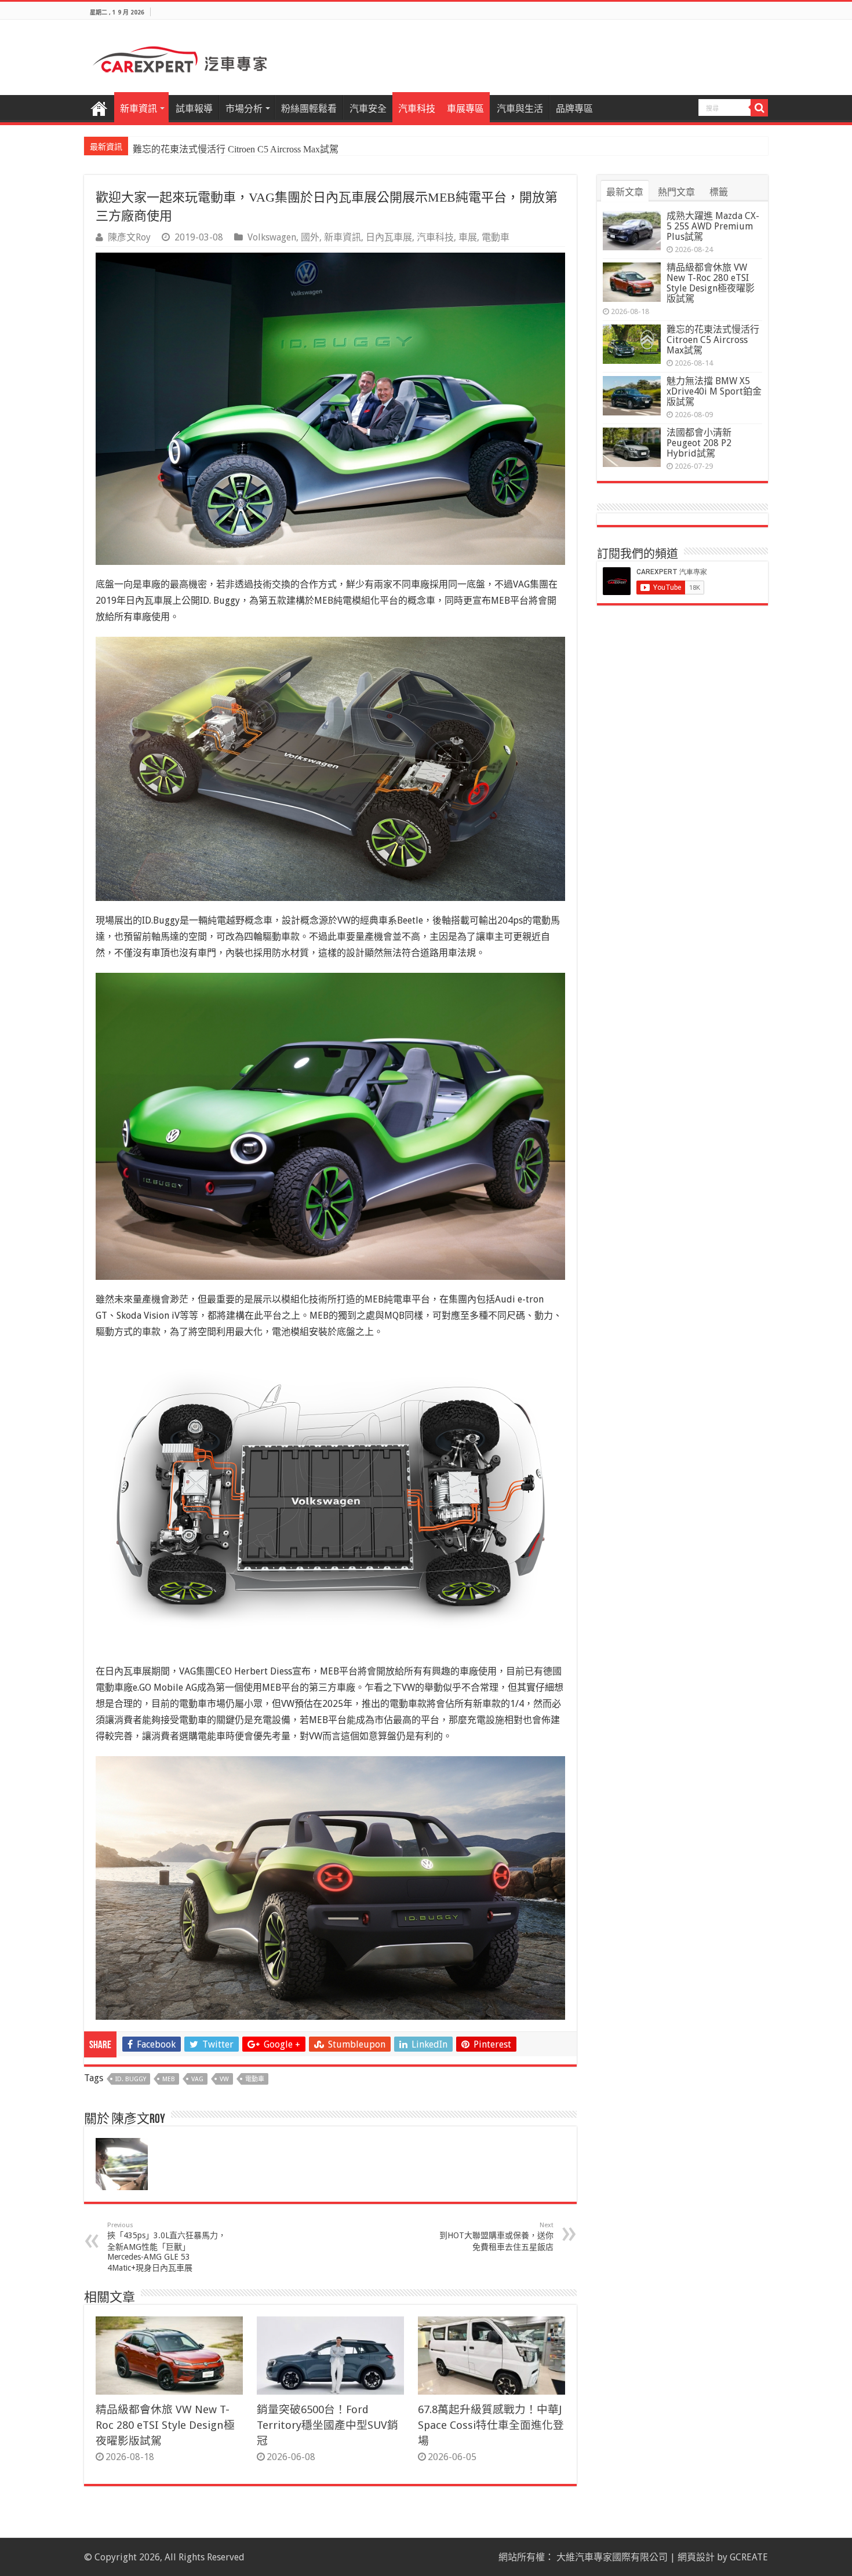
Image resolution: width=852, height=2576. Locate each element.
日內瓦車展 (389, 237)
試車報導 (194, 109)
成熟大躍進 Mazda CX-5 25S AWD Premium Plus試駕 (713, 226)
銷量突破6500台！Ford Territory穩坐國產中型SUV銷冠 (327, 2425)
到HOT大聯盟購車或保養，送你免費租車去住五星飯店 (496, 2236)
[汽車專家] (180, 57)
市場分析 (244, 109)
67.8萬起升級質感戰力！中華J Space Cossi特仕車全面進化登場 (491, 2425)
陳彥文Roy (129, 237)
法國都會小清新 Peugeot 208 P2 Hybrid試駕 (699, 443)
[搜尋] (759, 108)
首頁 (99, 107)
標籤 (719, 192)
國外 (310, 237)
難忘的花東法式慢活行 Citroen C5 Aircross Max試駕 (236, 149)
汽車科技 (417, 109)
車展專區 (465, 109)
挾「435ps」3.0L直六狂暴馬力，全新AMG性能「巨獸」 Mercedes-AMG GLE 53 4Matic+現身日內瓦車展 (167, 2247)
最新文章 (625, 192)
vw (224, 2079)
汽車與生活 (520, 109)
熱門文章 (676, 192)
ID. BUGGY (131, 2079)
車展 (468, 237)
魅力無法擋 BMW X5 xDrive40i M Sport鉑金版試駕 (714, 391)
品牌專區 (574, 109)
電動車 (496, 237)
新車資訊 (139, 109)
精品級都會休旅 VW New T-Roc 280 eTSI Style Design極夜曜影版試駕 (165, 2425)
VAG (197, 2079)
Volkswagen (272, 237)
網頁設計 (696, 2557)
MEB (169, 2079)
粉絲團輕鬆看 (309, 109)
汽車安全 (368, 109)
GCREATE (749, 2557)
